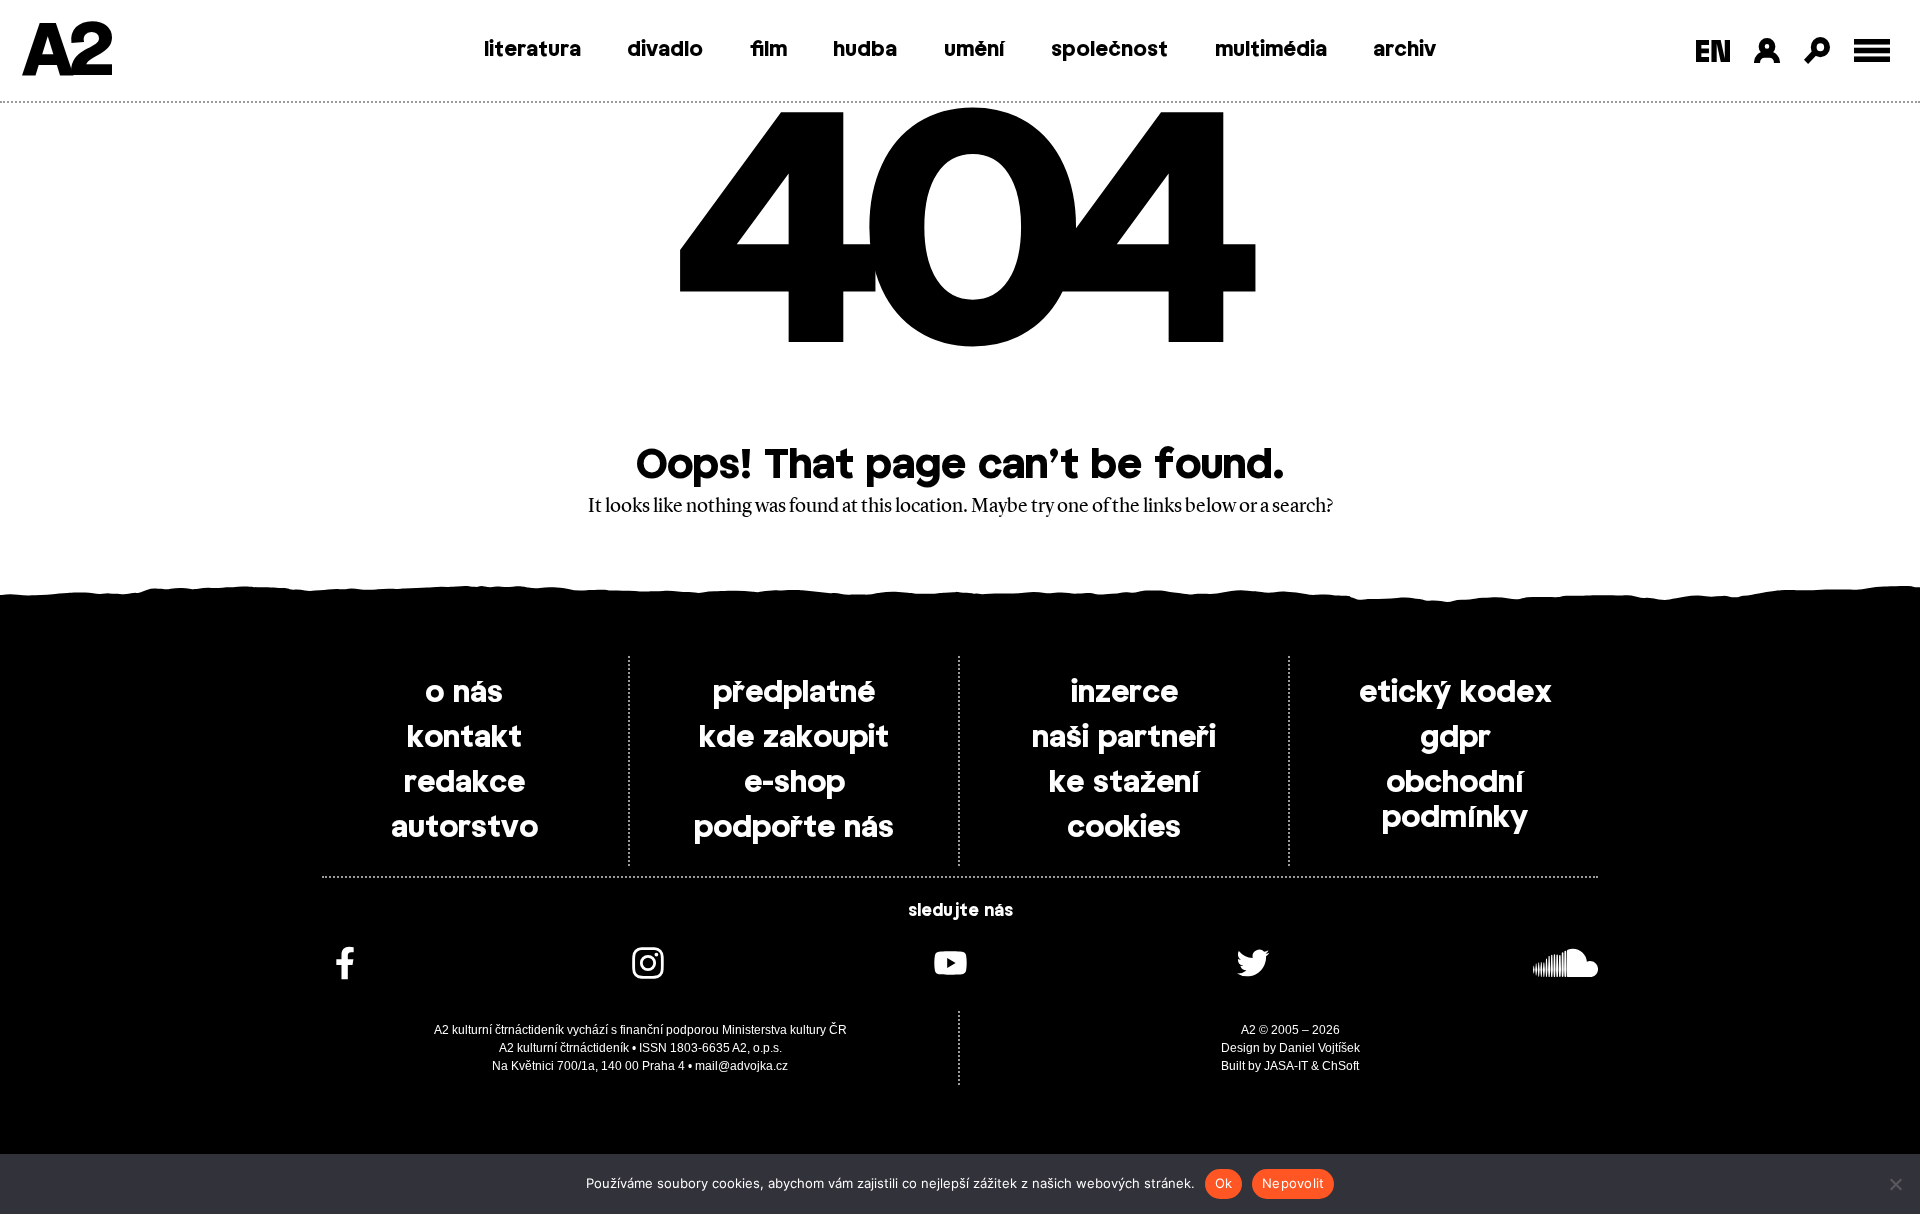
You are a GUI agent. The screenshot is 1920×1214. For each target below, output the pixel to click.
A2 (65, 52)
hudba (865, 50)
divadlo (665, 50)
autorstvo (464, 828)
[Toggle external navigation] (1872, 50)
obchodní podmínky (1455, 800)
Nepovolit (1293, 1183)
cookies (1124, 828)
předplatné (794, 693)
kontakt (464, 738)
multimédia (1271, 50)
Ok (1224, 1183)
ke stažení (1124, 783)
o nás (464, 693)
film (768, 50)
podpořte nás (794, 828)
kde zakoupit (794, 738)
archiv (1404, 50)
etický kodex (1455, 693)
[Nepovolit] (1895, 1184)
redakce (464, 783)
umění (974, 50)
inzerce (1124, 693)
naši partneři (1124, 738)
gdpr (1455, 738)
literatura (532, 50)
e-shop (794, 783)
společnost (1109, 50)
